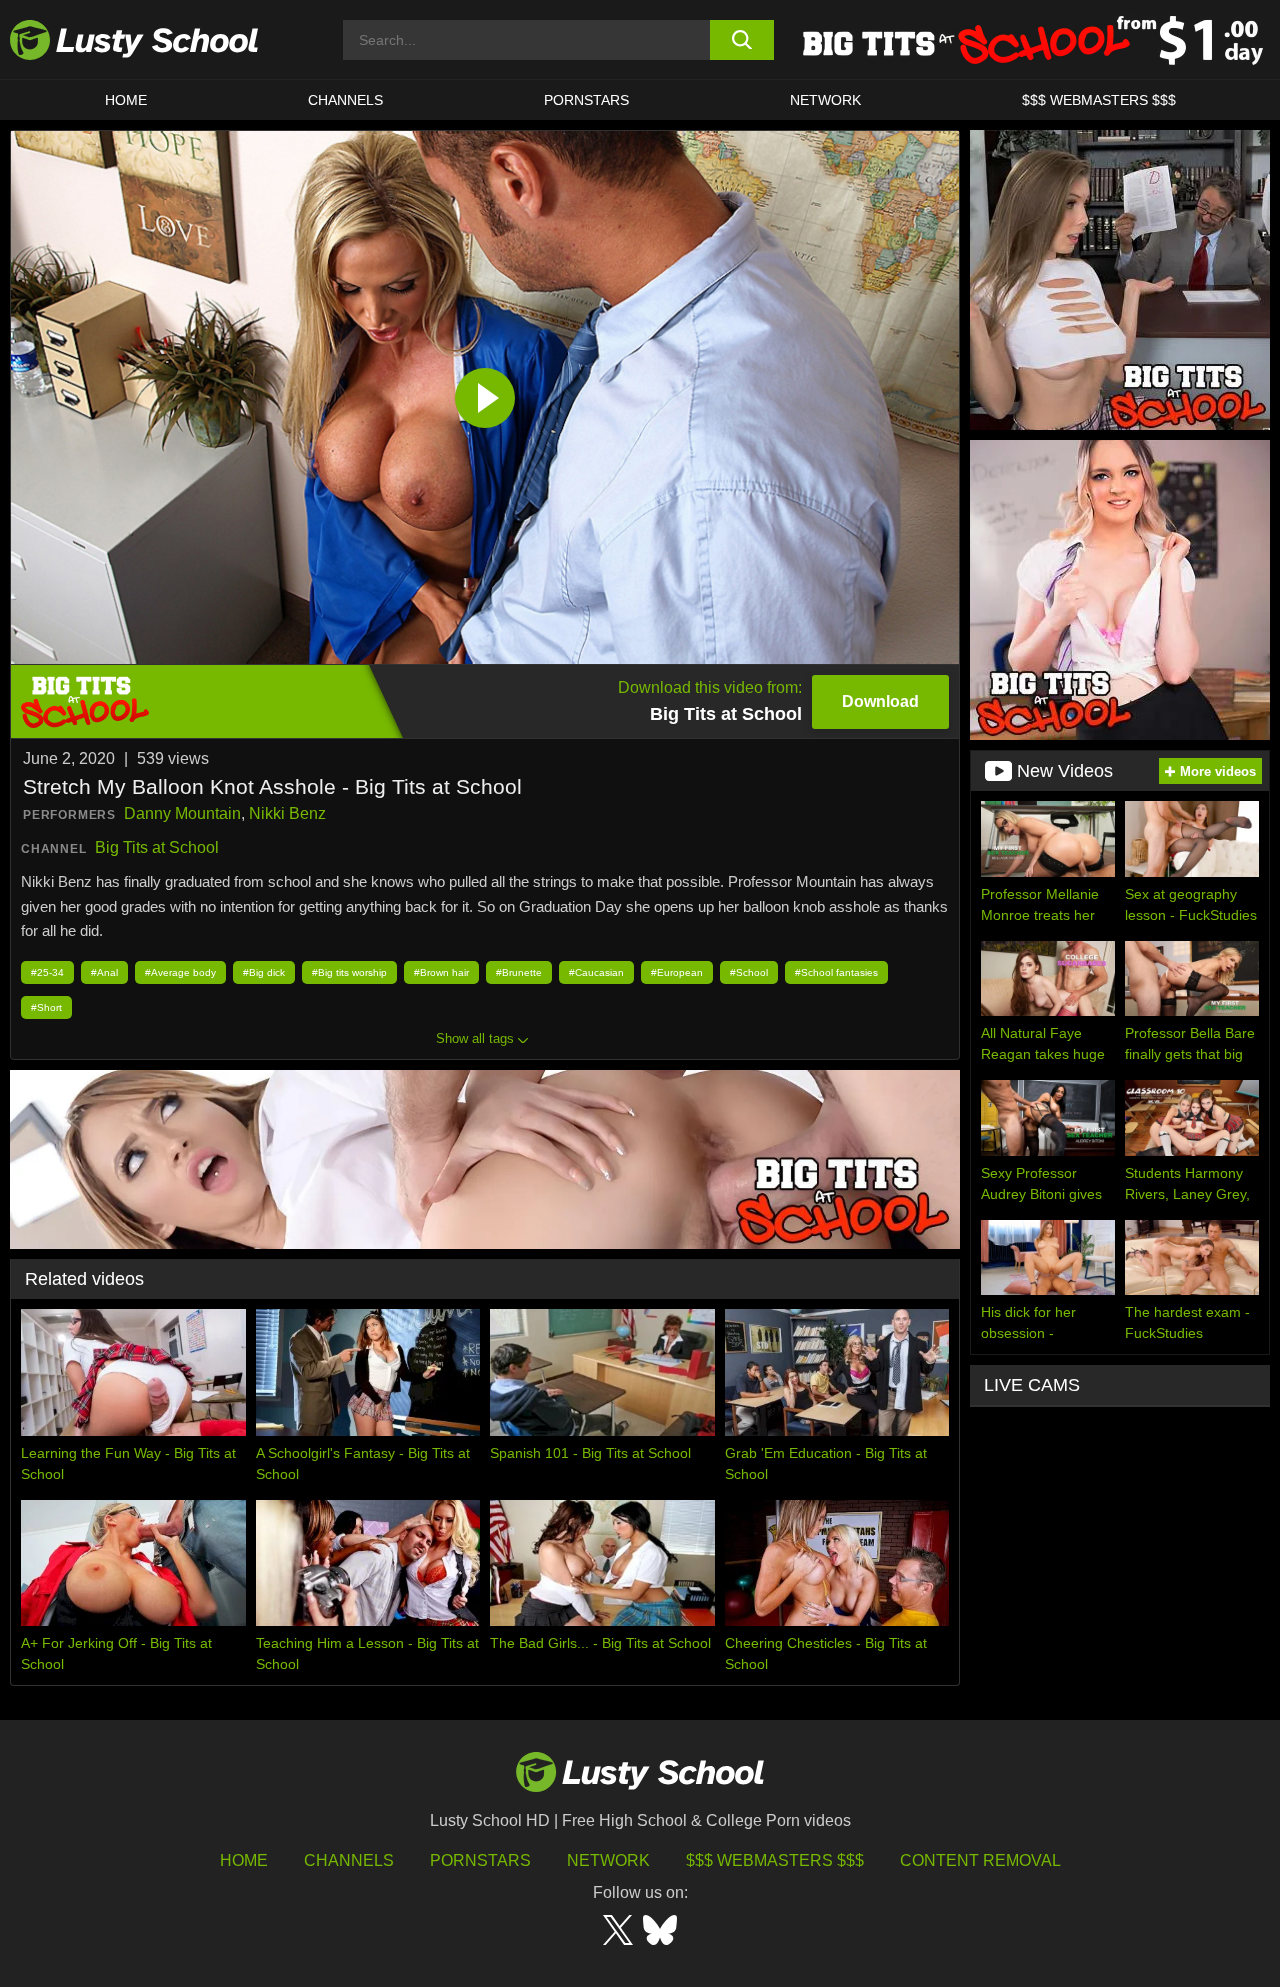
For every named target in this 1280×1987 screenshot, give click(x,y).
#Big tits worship (349, 972)
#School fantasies (836, 972)
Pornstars (586, 100)
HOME (126, 100)
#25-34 (47, 972)
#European (677, 972)
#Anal (104, 972)
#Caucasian (596, 972)
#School (749, 972)
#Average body (180, 972)
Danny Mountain (182, 813)
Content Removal (980, 1860)
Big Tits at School (157, 847)
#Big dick (264, 972)
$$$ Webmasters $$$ (775, 1860)
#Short (46, 1007)
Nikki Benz (287, 813)
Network (825, 100)
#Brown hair (441, 972)
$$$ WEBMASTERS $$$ (1099, 100)
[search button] (742, 40)
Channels (345, 100)
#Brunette (519, 972)
